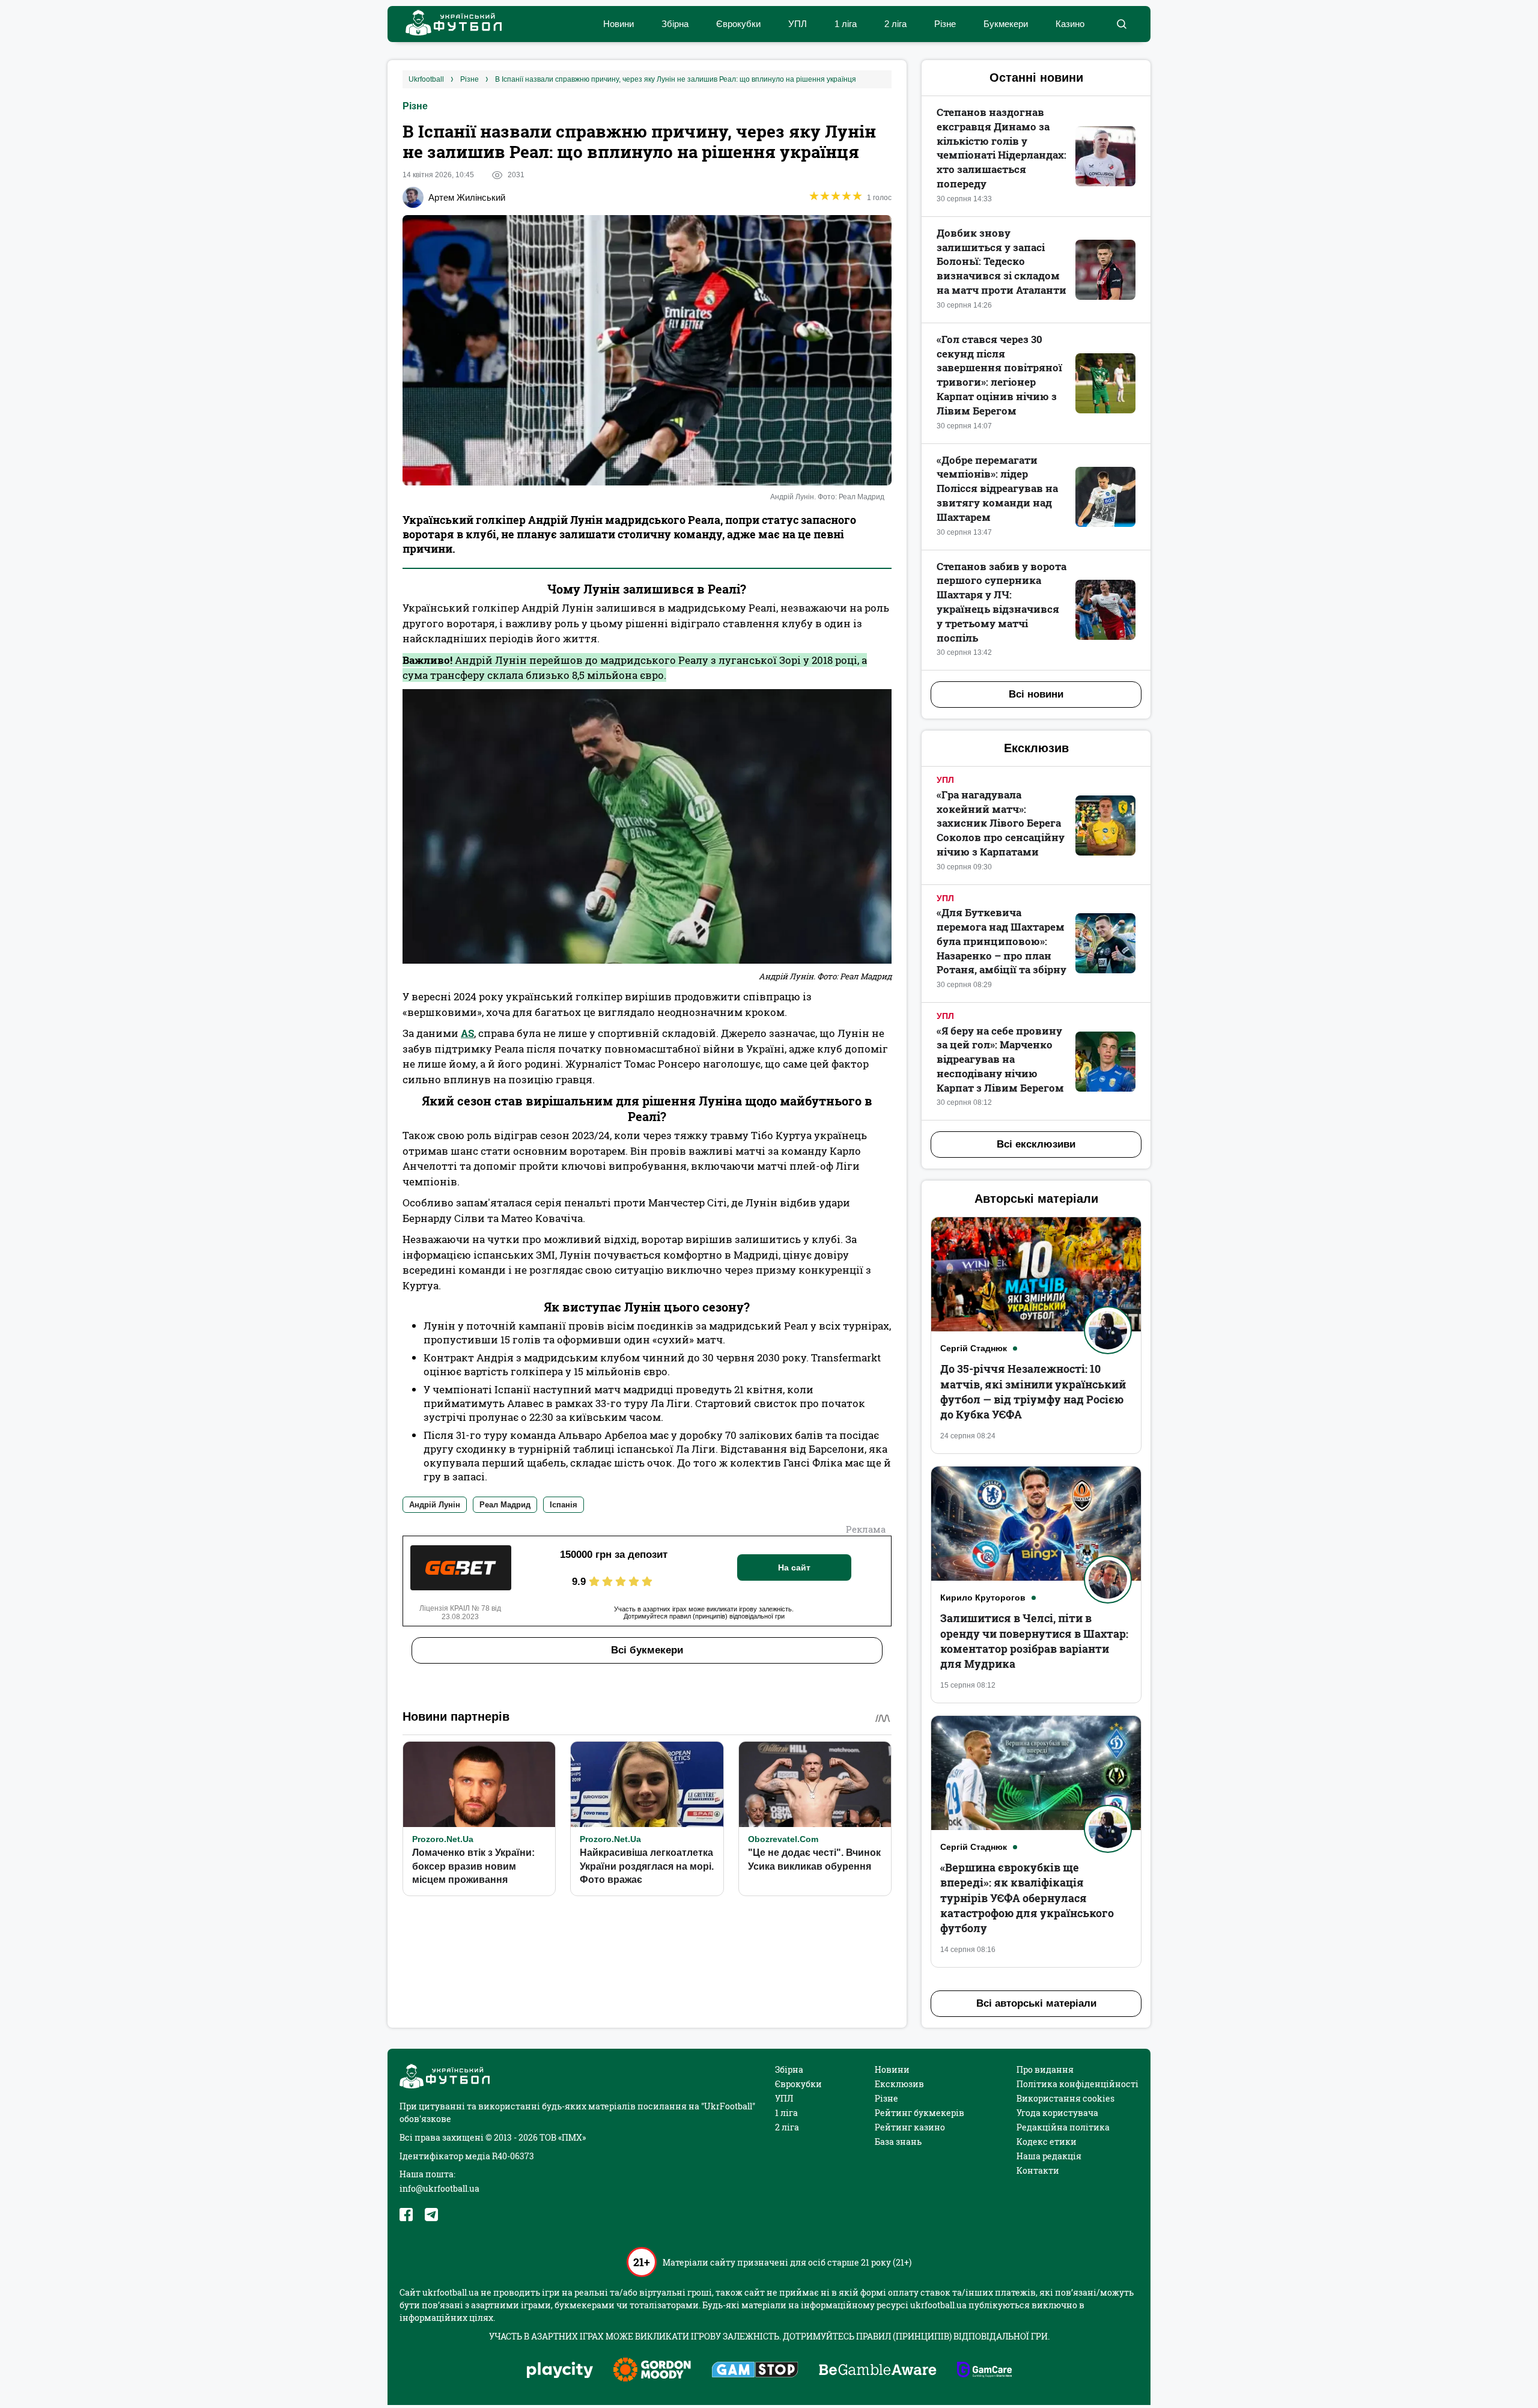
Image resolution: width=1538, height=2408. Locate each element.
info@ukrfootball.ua (439, 2188)
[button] (1121, 24)
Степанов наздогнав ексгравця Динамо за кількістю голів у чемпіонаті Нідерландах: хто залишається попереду (1002, 148)
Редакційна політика (1063, 2127)
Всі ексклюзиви (1036, 1144)
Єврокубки (738, 24)
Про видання (1045, 2069)
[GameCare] (984, 2371)
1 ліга (846, 24)
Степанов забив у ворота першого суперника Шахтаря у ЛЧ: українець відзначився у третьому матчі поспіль (1002, 602)
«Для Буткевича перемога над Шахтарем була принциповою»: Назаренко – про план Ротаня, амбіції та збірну (1002, 941)
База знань (898, 2142)
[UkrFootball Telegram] (431, 2215)
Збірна (675, 24)
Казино (1070, 24)
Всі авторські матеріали (1036, 2003)
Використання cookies (1065, 2098)
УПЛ (798, 24)
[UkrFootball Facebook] (406, 2215)
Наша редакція (1049, 2156)
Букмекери (1006, 24)
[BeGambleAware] (878, 2371)
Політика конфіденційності (1078, 2084)
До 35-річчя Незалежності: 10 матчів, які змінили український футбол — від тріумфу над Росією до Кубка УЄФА (1033, 1391)
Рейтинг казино (910, 2127)
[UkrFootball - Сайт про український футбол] (448, 24)
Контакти (1038, 2170)
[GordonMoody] (652, 2371)
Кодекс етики (1047, 2142)
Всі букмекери (647, 1650)
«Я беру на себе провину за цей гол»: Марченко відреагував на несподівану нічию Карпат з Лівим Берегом (1000, 1059)
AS (467, 1033)
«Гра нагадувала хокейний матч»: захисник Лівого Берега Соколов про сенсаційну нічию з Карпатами (1001, 823)
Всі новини (1036, 694)
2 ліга (895, 24)
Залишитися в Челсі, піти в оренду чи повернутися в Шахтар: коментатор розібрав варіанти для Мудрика (1034, 1641)
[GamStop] (755, 2371)
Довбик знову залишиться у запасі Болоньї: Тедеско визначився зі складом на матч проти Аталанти (1002, 261)
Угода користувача (1057, 2113)
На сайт (794, 1567)
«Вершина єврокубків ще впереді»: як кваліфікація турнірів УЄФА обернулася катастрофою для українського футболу (1027, 1898)
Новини (619, 24)
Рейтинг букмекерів (919, 2113)
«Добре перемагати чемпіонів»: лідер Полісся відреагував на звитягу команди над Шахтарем (997, 488)
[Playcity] (560, 2371)
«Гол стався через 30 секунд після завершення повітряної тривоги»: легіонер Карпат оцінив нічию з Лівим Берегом (999, 375)
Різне (945, 24)
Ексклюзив (899, 2084)
